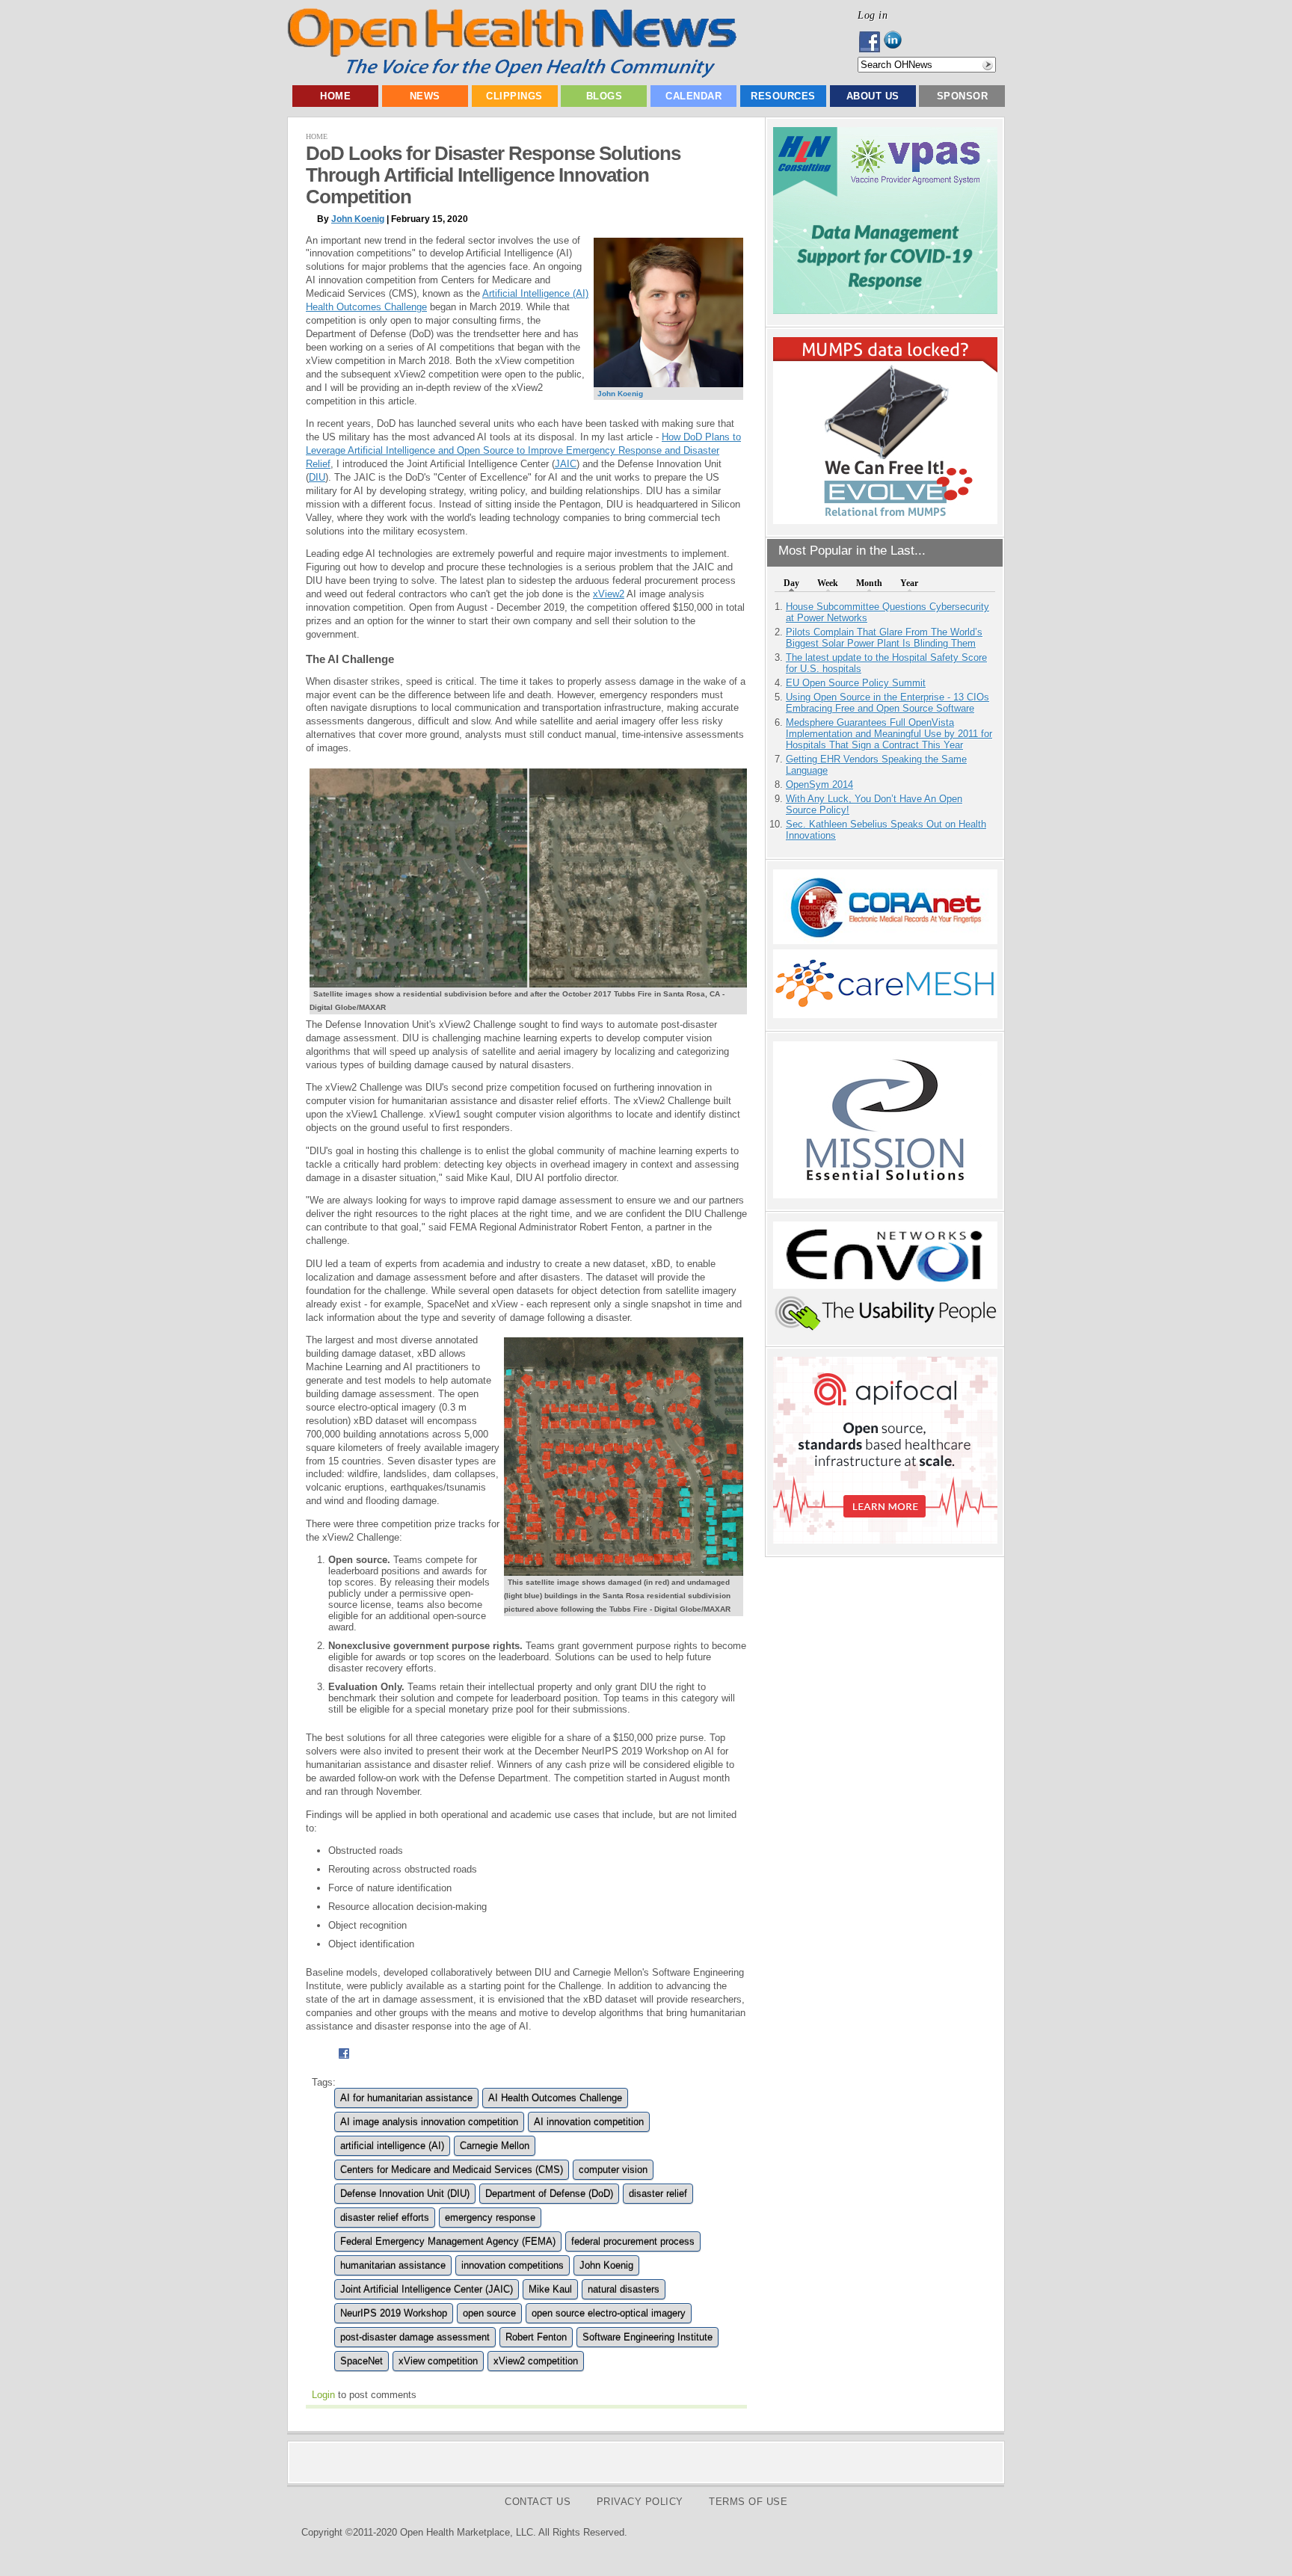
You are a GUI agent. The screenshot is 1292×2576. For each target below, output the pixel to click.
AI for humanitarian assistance (406, 2098)
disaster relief (658, 2194)
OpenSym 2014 (819, 785)
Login (323, 2395)
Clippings (514, 96)
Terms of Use (748, 2502)
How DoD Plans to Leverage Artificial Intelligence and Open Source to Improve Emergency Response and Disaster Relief (523, 450)
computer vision (613, 2170)
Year (909, 583)
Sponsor (963, 96)
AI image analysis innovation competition (429, 2122)
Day (791, 583)
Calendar (693, 96)
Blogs (605, 96)
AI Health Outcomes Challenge (555, 2098)
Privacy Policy (640, 2502)
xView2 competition (536, 2361)
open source (489, 2313)
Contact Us (538, 2502)
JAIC (566, 464)
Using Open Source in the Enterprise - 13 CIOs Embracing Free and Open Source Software (888, 703)
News (425, 96)
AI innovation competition (589, 2122)
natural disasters (624, 2289)
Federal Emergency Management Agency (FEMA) (448, 2241)
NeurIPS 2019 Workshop (394, 2313)
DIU (317, 477)
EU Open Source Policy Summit (856, 683)
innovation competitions (513, 2265)
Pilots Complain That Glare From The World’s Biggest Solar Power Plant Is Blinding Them (884, 638)
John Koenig (358, 219)
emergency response (490, 2218)
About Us (873, 96)
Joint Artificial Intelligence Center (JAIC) (427, 2289)
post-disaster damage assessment (415, 2337)
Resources (783, 96)
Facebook (871, 42)
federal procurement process (633, 2241)
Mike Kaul (550, 2289)
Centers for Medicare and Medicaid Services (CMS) (452, 2170)
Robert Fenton (536, 2337)
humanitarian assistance (393, 2265)
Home (335, 96)
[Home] (512, 74)
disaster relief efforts (385, 2218)
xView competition (438, 2361)
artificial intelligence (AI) (392, 2146)
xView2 (609, 594)
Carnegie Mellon (495, 2146)
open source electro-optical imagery (609, 2313)
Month (869, 583)
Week (828, 583)
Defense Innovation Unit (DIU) (405, 2194)
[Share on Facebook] (344, 2061)
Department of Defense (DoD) (549, 2194)
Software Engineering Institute (647, 2337)
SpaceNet (362, 2361)
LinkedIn (897, 42)
